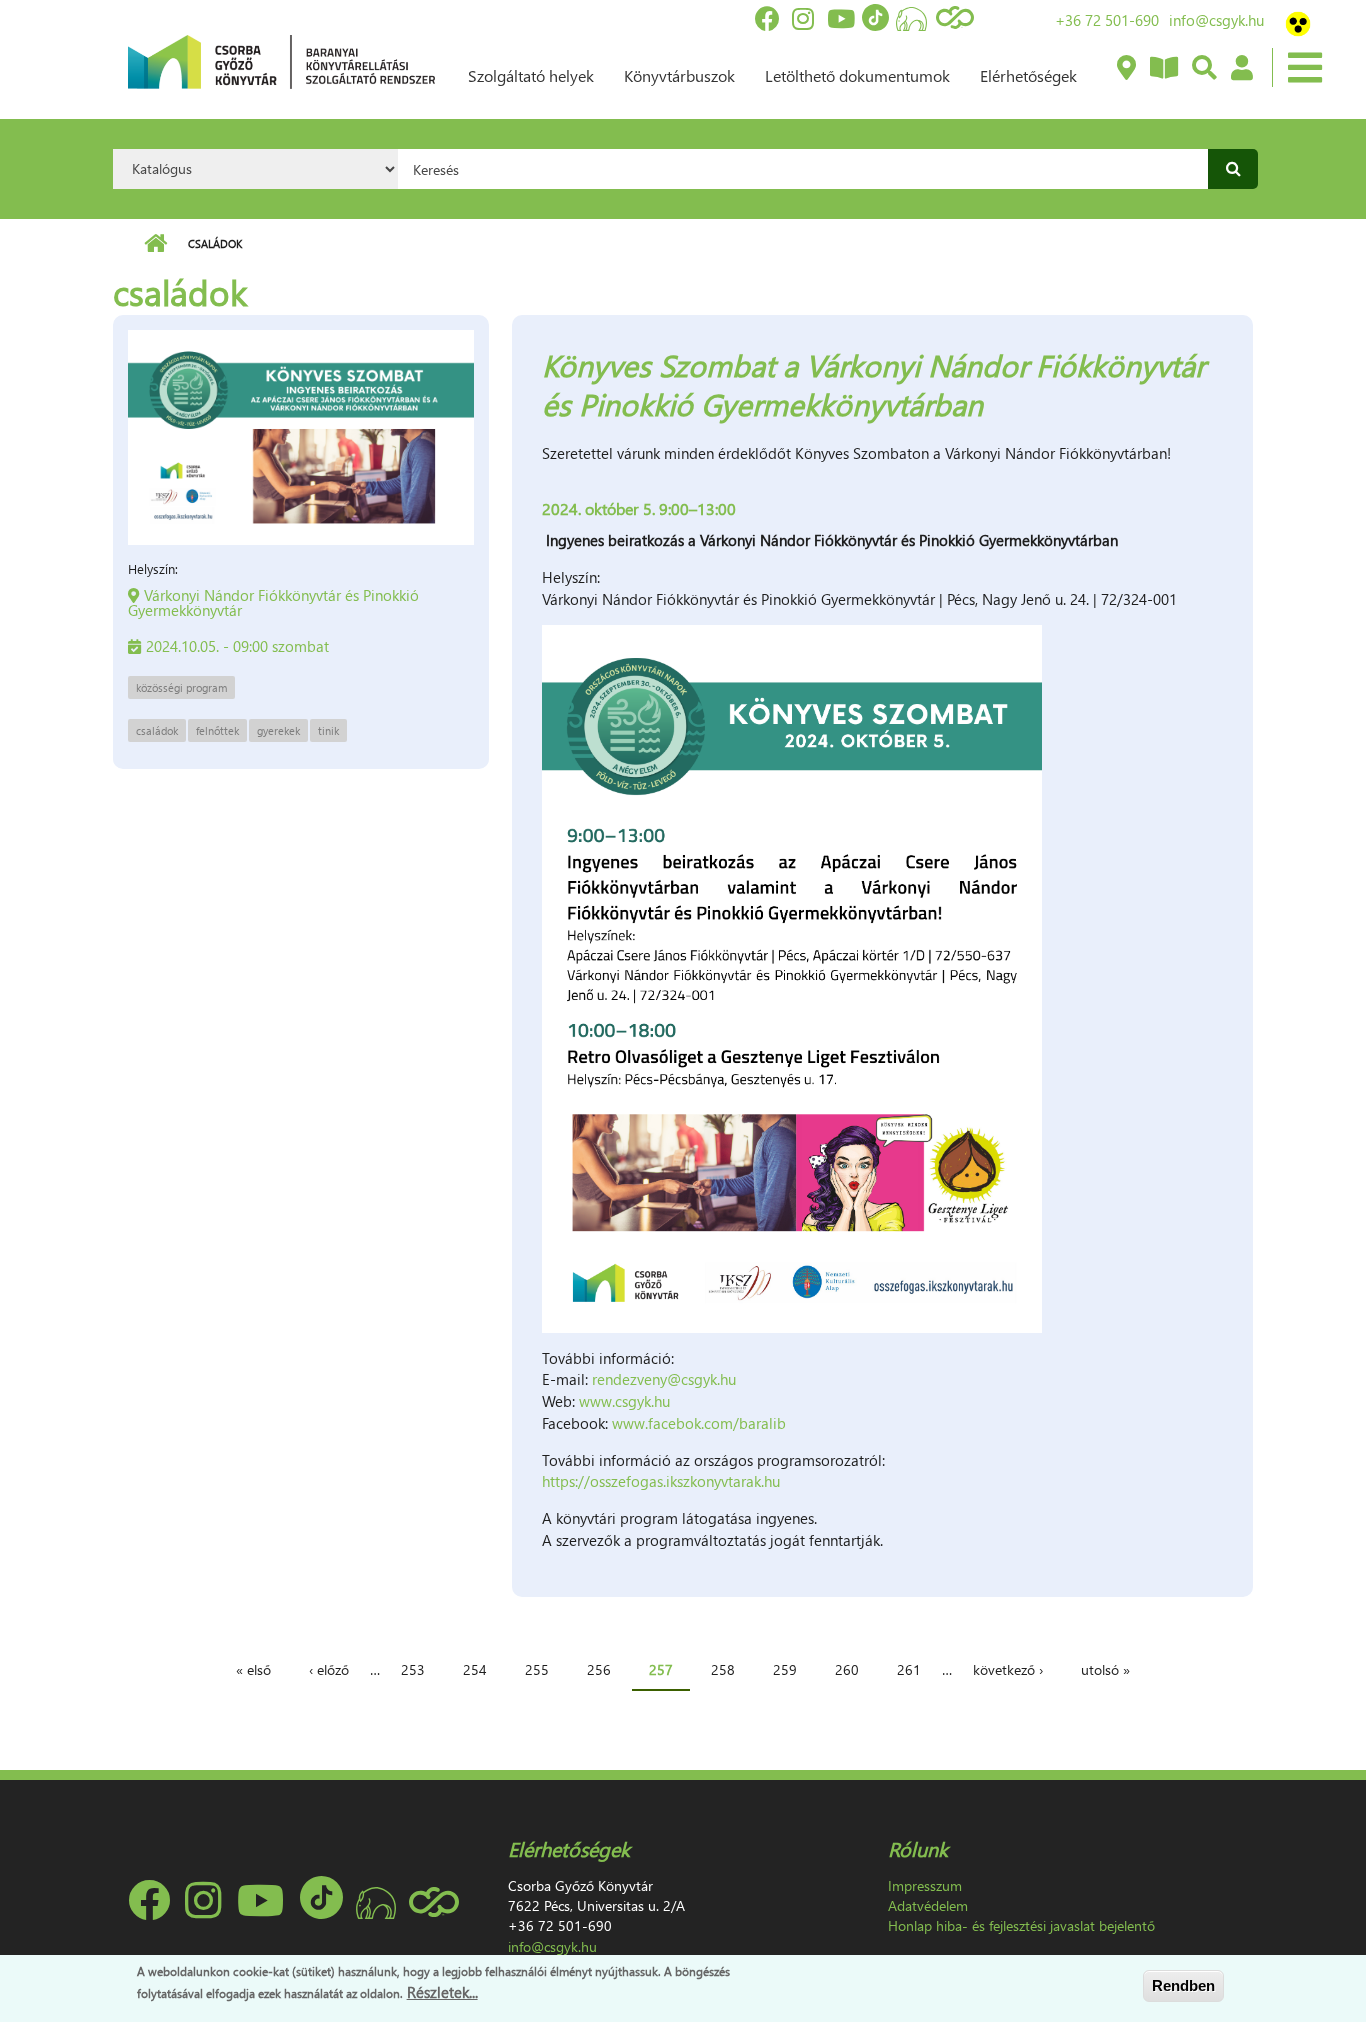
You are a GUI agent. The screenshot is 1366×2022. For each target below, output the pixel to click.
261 (909, 1669)
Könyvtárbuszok (679, 75)
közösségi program (181, 687)
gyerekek (278, 730)
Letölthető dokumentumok (857, 75)
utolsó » (1105, 1669)
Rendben (1183, 1985)
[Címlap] (281, 60)
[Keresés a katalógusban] (1203, 69)
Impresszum (925, 1885)
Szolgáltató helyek (531, 75)
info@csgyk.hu (1216, 20)
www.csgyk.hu (624, 1401)
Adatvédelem (928, 1905)
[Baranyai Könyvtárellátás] (1125, 69)
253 (413, 1669)
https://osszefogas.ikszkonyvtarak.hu (661, 1481)
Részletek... (442, 1991)
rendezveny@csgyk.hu (664, 1379)
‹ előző (329, 1669)
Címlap (155, 244)
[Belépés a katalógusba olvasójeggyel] (1241, 69)
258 (723, 1669)
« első (253, 1669)
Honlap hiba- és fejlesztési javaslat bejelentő (1021, 1925)
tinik (328, 730)
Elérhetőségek (1028, 75)
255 (537, 1669)
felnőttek (217, 730)
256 (599, 1669)
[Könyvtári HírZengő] (1163, 69)
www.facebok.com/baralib (701, 1423)
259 (785, 1669)
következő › (1008, 1669)
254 (475, 1669)
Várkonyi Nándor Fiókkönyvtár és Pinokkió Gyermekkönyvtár (273, 602)
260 (847, 1669)
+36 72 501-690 (1107, 20)
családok (157, 730)
